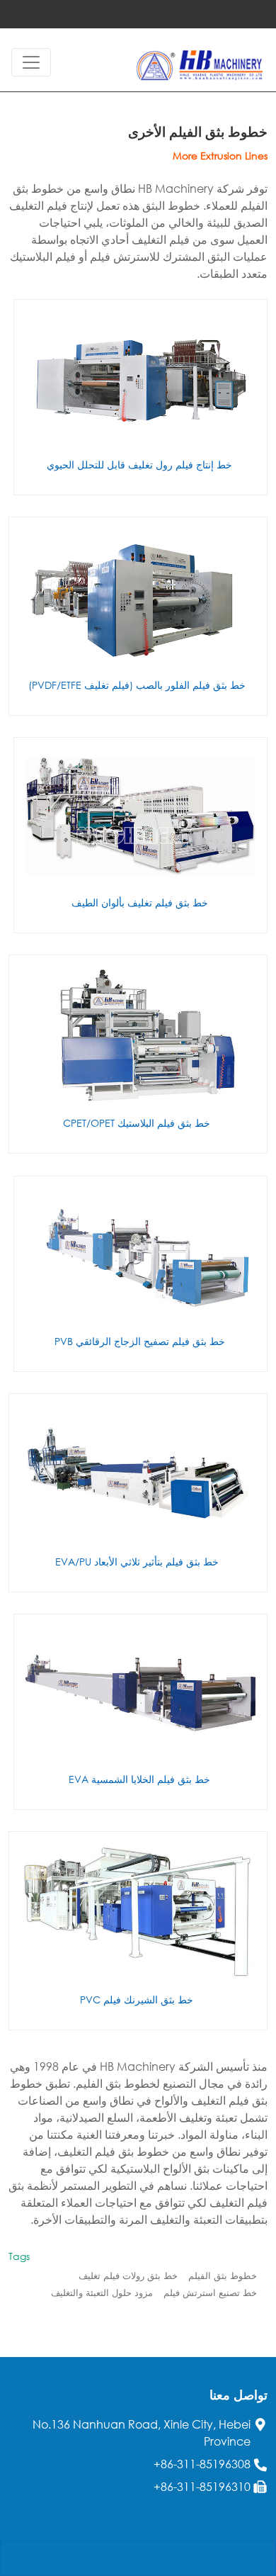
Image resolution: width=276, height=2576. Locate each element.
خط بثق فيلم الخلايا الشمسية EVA (139, 1779)
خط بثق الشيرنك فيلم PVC (137, 2000)
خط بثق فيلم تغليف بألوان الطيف (140, 902)
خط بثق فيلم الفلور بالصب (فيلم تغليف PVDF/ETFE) (137, 685)
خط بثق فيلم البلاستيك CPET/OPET (137, 1123)
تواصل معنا (238, 2395)
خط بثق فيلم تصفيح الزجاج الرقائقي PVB (140, 1341)
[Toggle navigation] (31, 62)
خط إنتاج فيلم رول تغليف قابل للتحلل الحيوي (139, 465)
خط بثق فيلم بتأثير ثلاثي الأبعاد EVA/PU (137, 1562)
